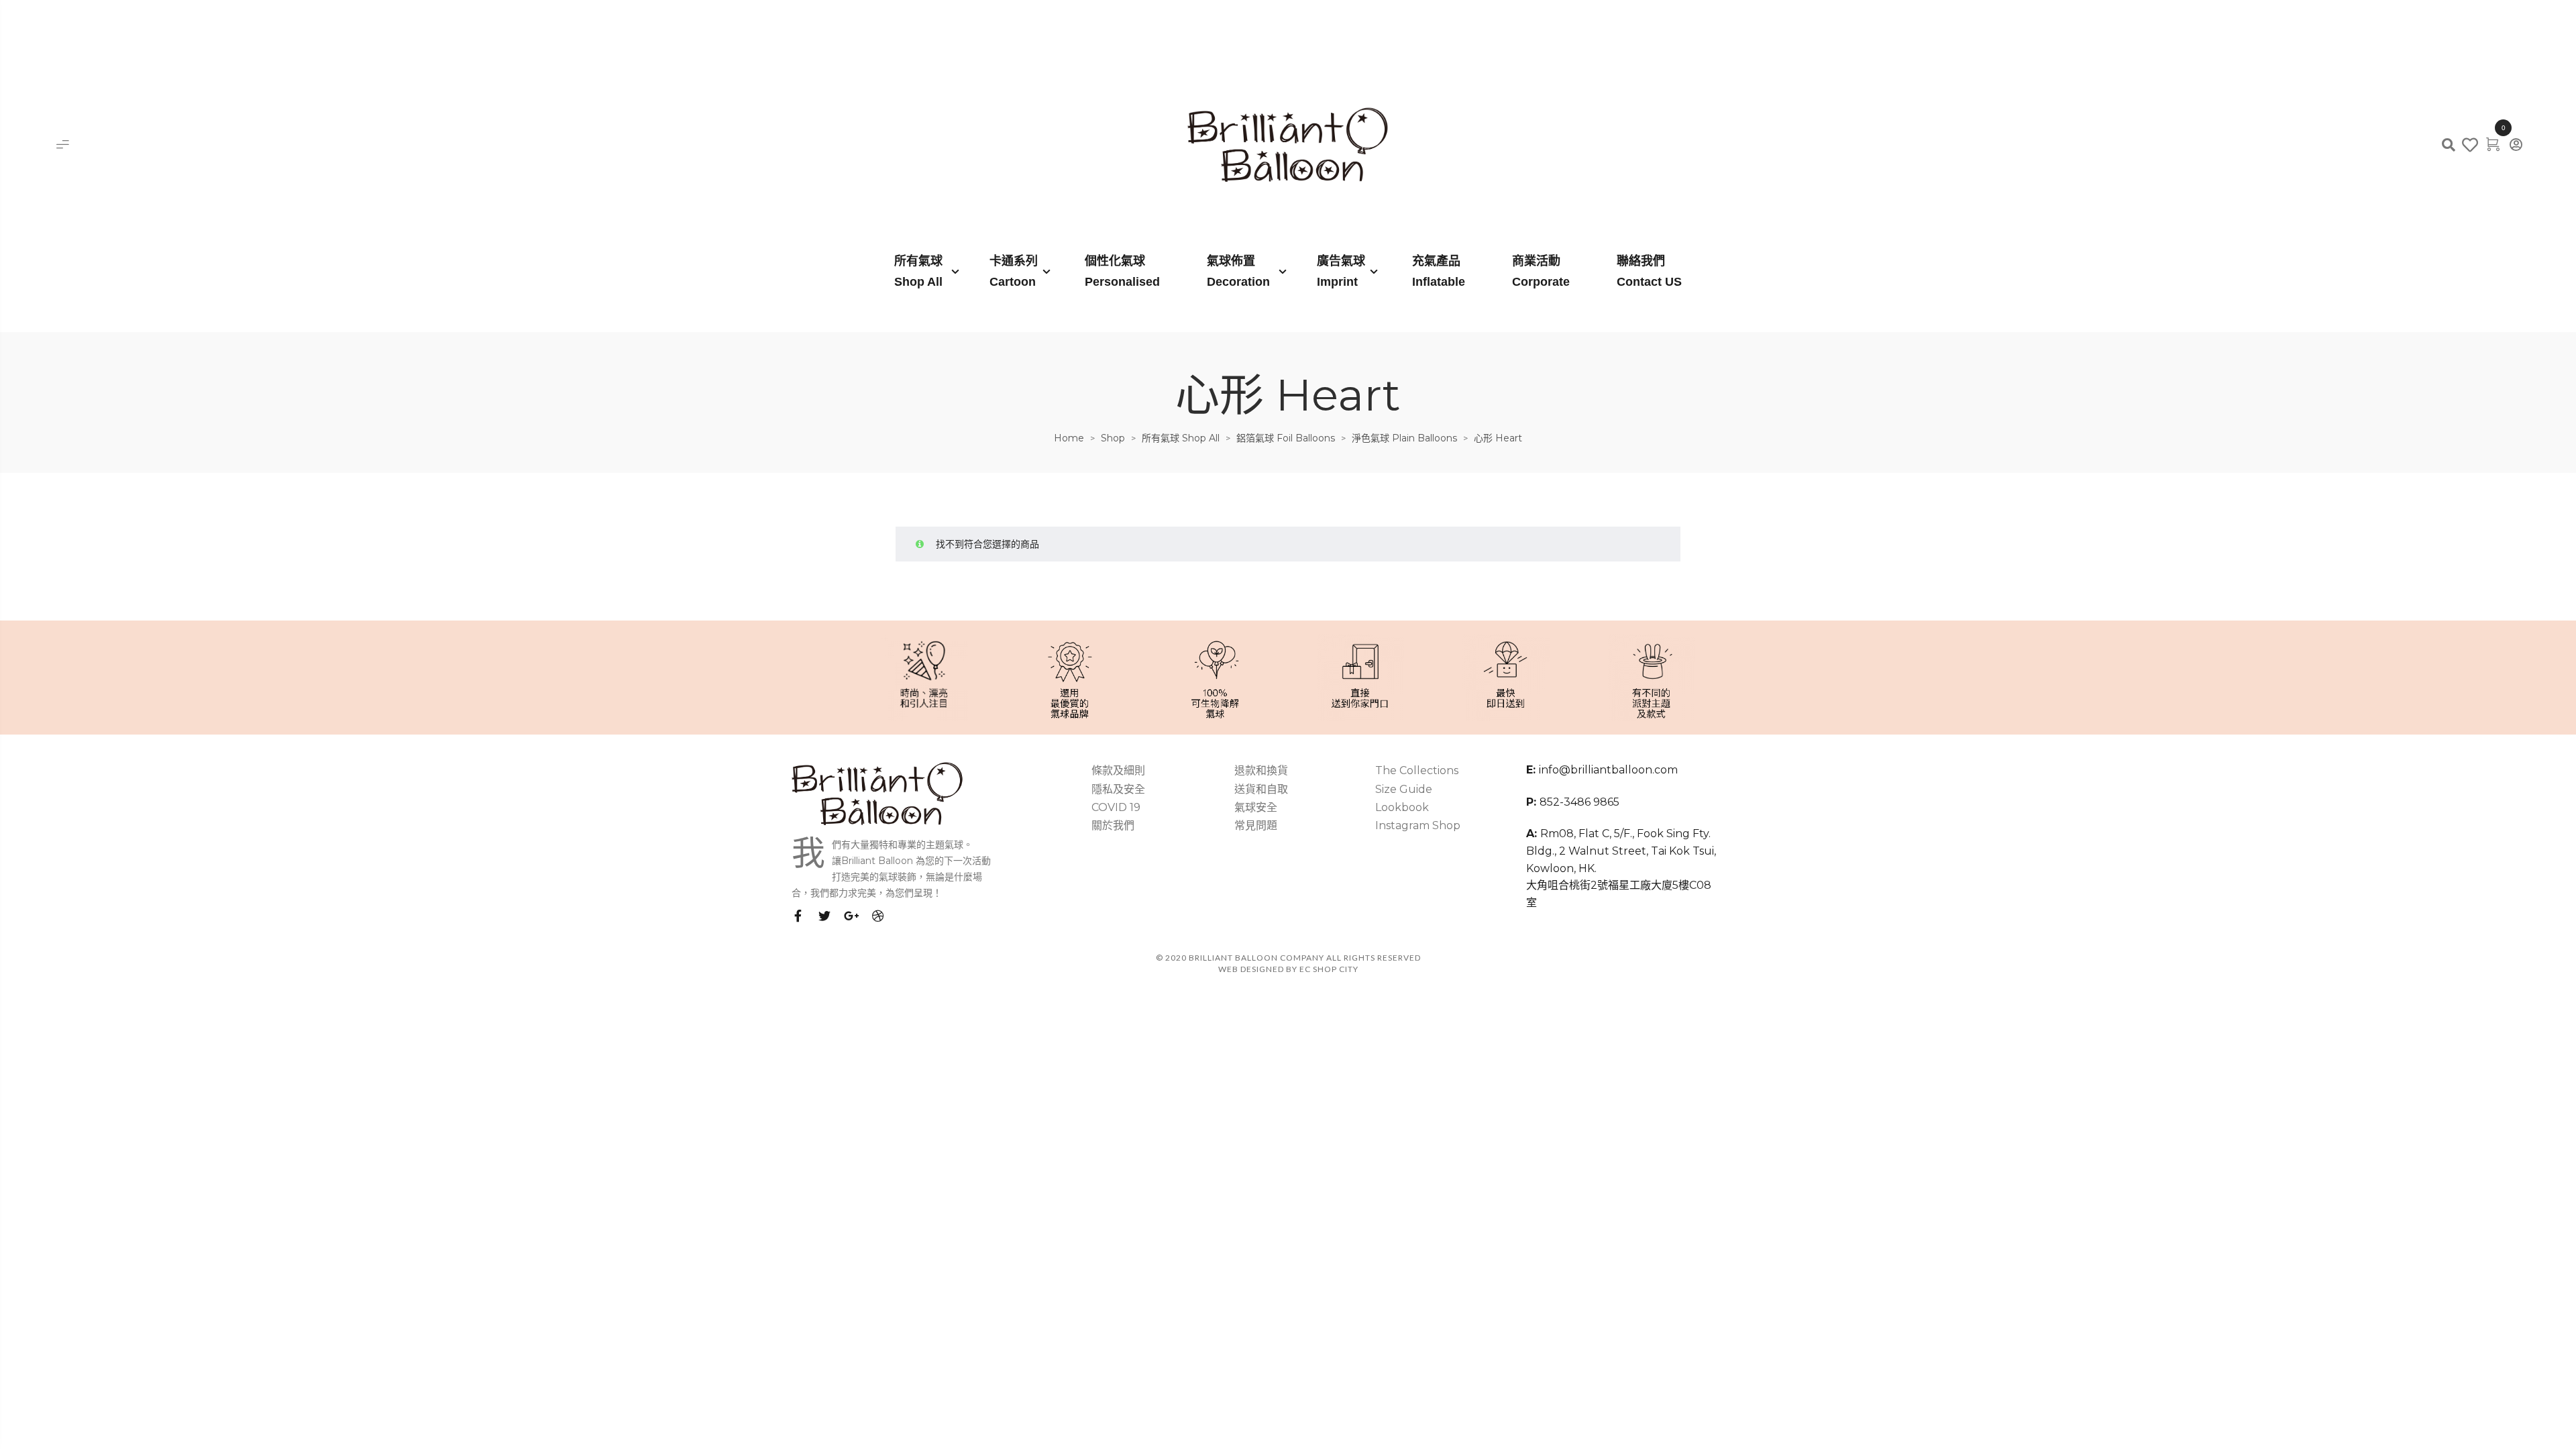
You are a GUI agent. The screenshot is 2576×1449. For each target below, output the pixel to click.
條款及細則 (1118, 770)
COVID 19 (1116, 807)
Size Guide (1404, 789)
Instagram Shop (1418, 825)
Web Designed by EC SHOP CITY (1288, 969)
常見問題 (1256, 825)
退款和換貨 (1261, 770)
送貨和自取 (1261, 789)
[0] (2493, 144)
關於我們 (1113, 825)
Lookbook (1402, 807)
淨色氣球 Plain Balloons (1404, 438)
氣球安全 (1256, 807)
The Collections (1417, 770)
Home (1069, 438)
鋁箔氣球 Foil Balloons (1286, 438)
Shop (1113, 438)
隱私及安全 (1118, 789)
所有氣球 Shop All (1181, 438)
